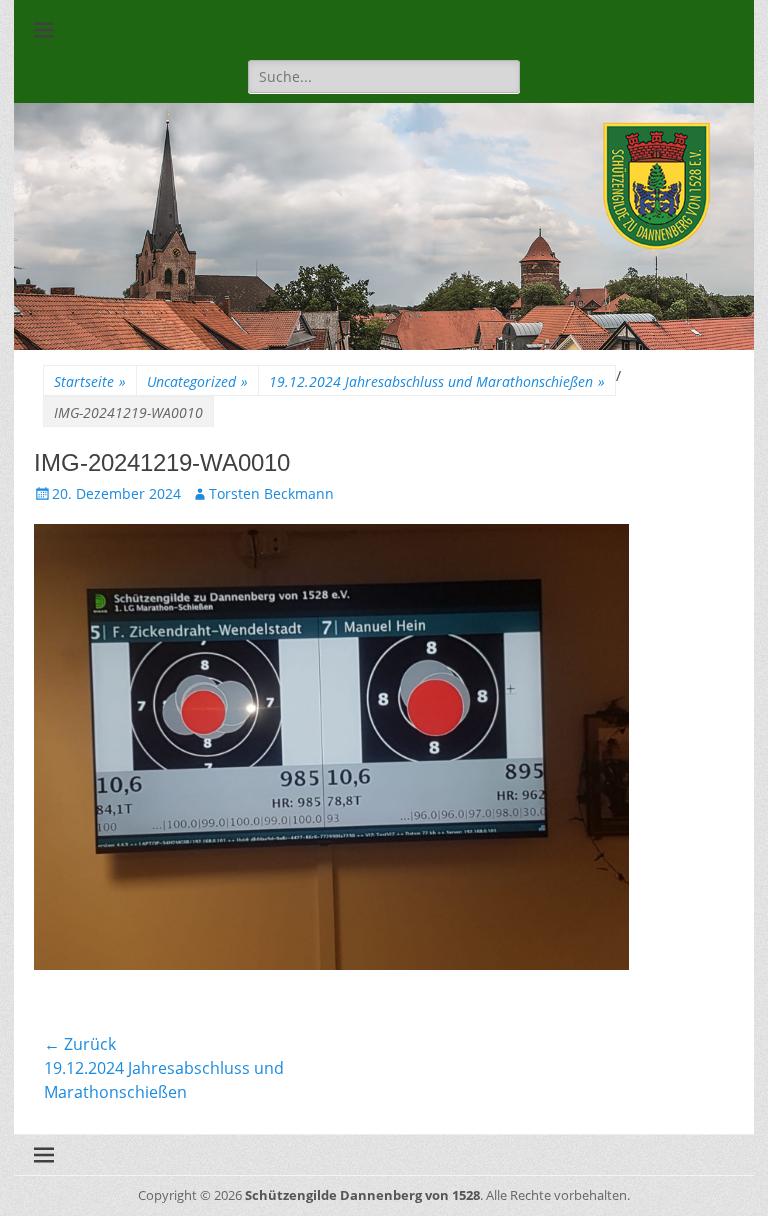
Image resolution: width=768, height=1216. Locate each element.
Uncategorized (197, 381)
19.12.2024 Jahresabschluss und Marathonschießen (437, 381)
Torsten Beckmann (271, 493)
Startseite (90, 381)
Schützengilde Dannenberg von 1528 (362, 1195)
